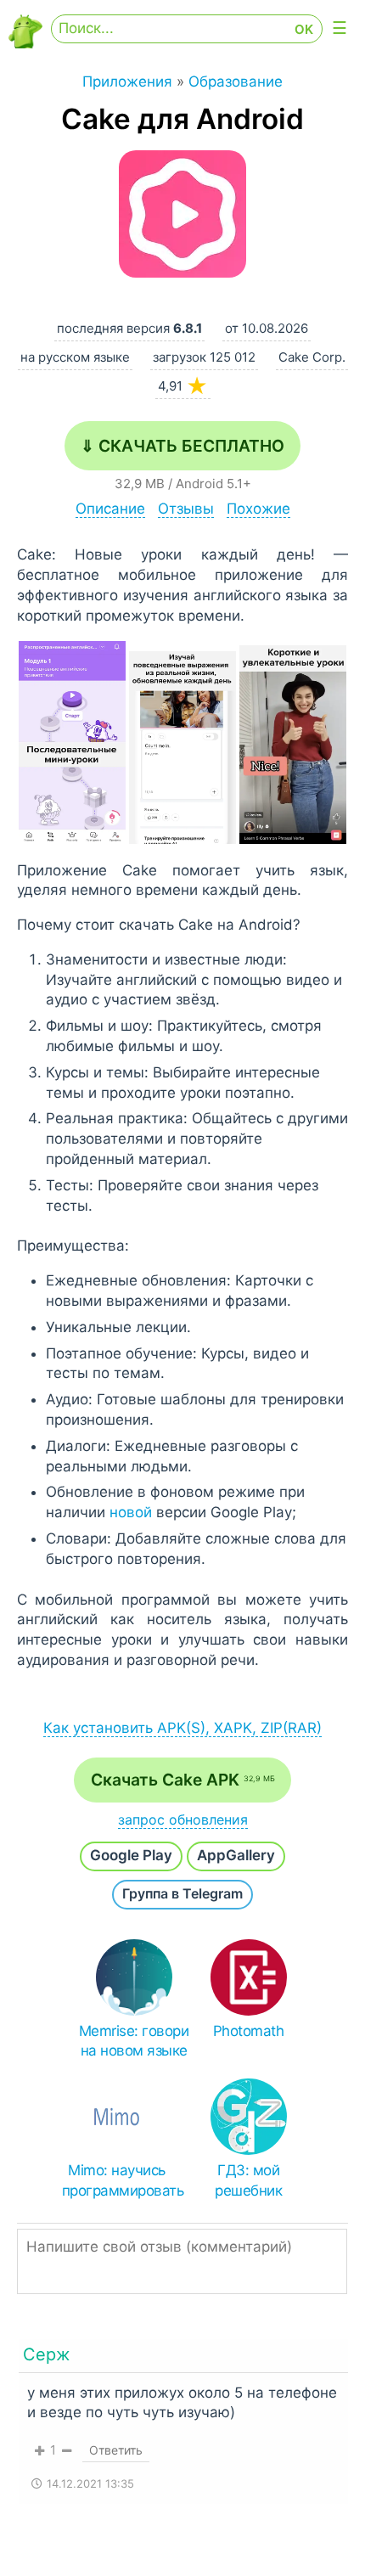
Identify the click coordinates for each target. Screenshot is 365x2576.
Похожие (258, 509)
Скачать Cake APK (183, 1780)
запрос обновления (183, 1820)
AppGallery (236, 1855)
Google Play (131, 1855)
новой (131, 1512)
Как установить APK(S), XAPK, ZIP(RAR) (182, 1728)
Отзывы (186, 509)
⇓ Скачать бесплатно (182, 446)
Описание (110, 509)
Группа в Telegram (182, 1893)
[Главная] (25, 44)
